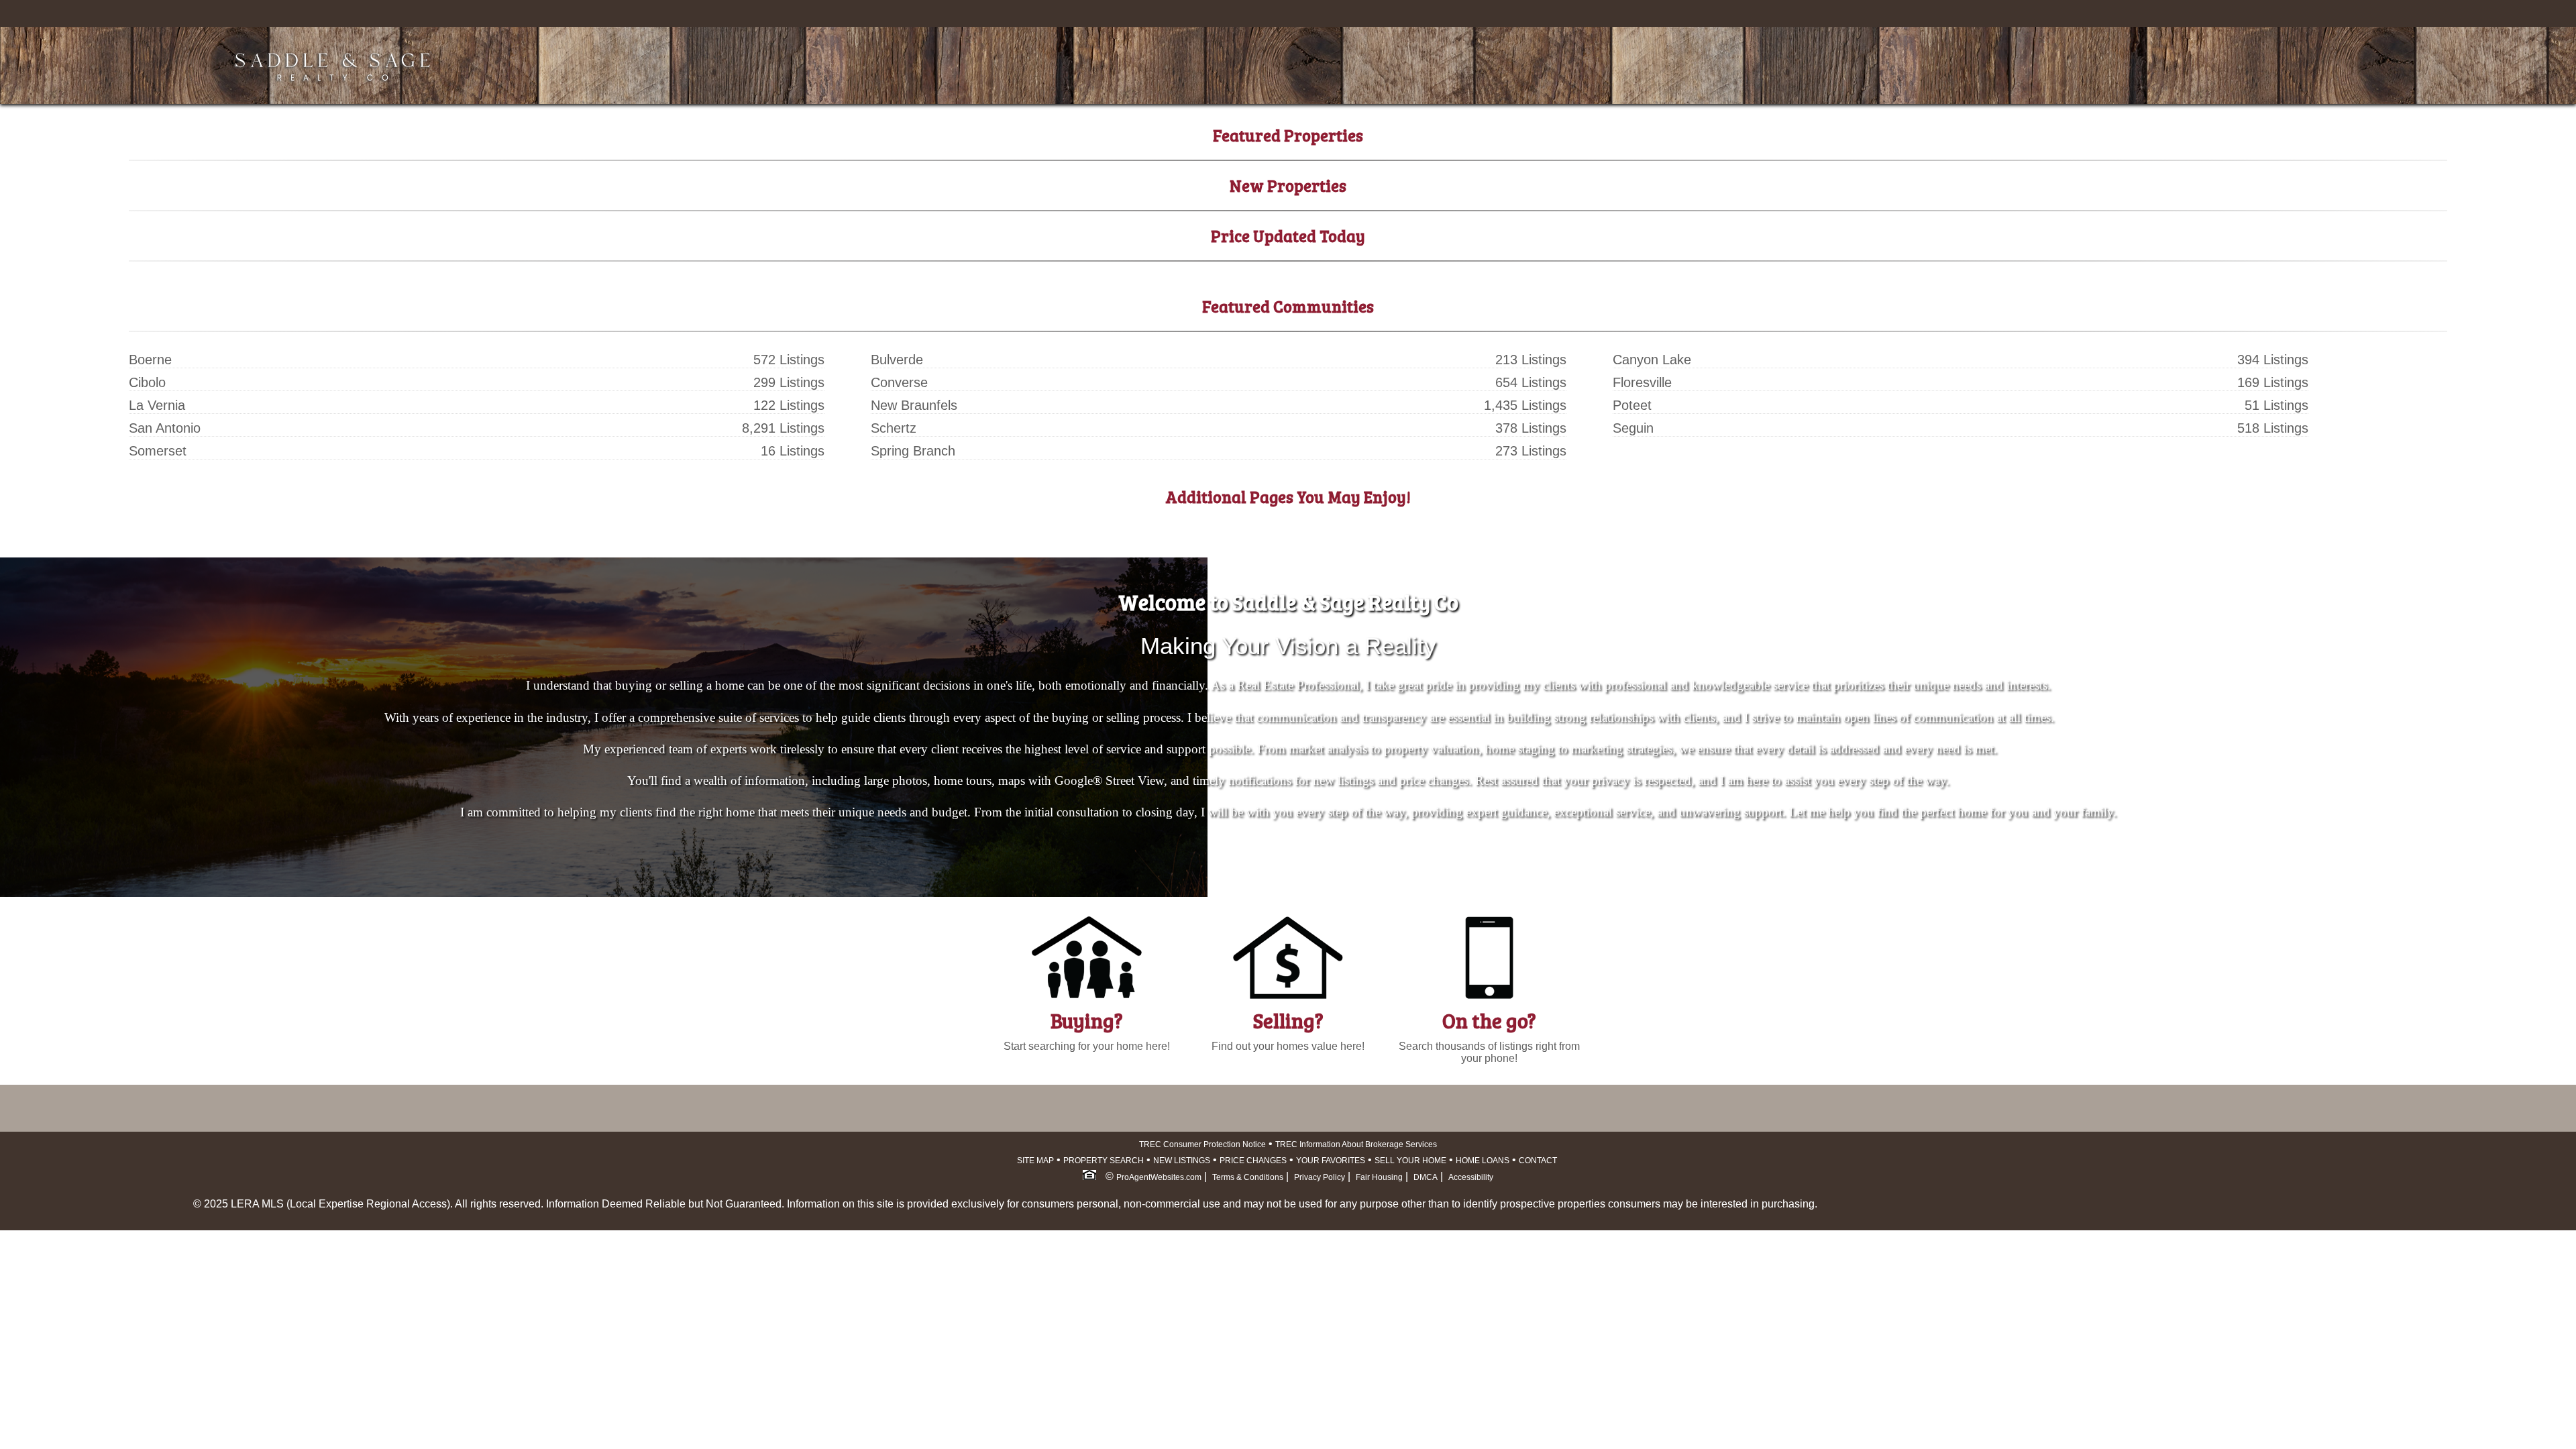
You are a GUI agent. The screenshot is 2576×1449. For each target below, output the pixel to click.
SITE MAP (1035, 1161)
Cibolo (147, 382)
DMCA (1426, 1177)
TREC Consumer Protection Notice (1202, 1144)
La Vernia (157, 405)
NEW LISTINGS (1182, 1161)
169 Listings (2273, 382)
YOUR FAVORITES (1331, 1161)
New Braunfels (914, 405)
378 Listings (1531, 428)
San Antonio (165, 428)
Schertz (894, 428)
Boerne (150, 360)
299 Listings (789, 382)
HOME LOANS (1483, 1161)
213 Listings (1531, 360)
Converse (899, 382)
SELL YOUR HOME (1410, 1161)
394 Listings (2273, 360)
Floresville (1642, 382)
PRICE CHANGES (1253, 1161)
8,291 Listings (783, 428)
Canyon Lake (1652, 360)
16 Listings (793, 451)
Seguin (1633, 428)
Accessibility (1471, 1177)
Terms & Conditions (1248, 1177)
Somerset (158, 451)
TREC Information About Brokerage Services (1356, 1144)
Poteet (1632, 405)
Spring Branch (913, 451)
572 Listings (789, 360)
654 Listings (1531, 382)
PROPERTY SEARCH (1104, 1161)
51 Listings (2276, 405)
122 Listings (789, 405)
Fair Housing (1379, 1177)
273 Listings (1531, 451)
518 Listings (2273, 428)
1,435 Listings (1525, 405)
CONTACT (1538, 1161)
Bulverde (897, 360)
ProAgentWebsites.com (1159, 1177)
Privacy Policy (1320, 1177)
